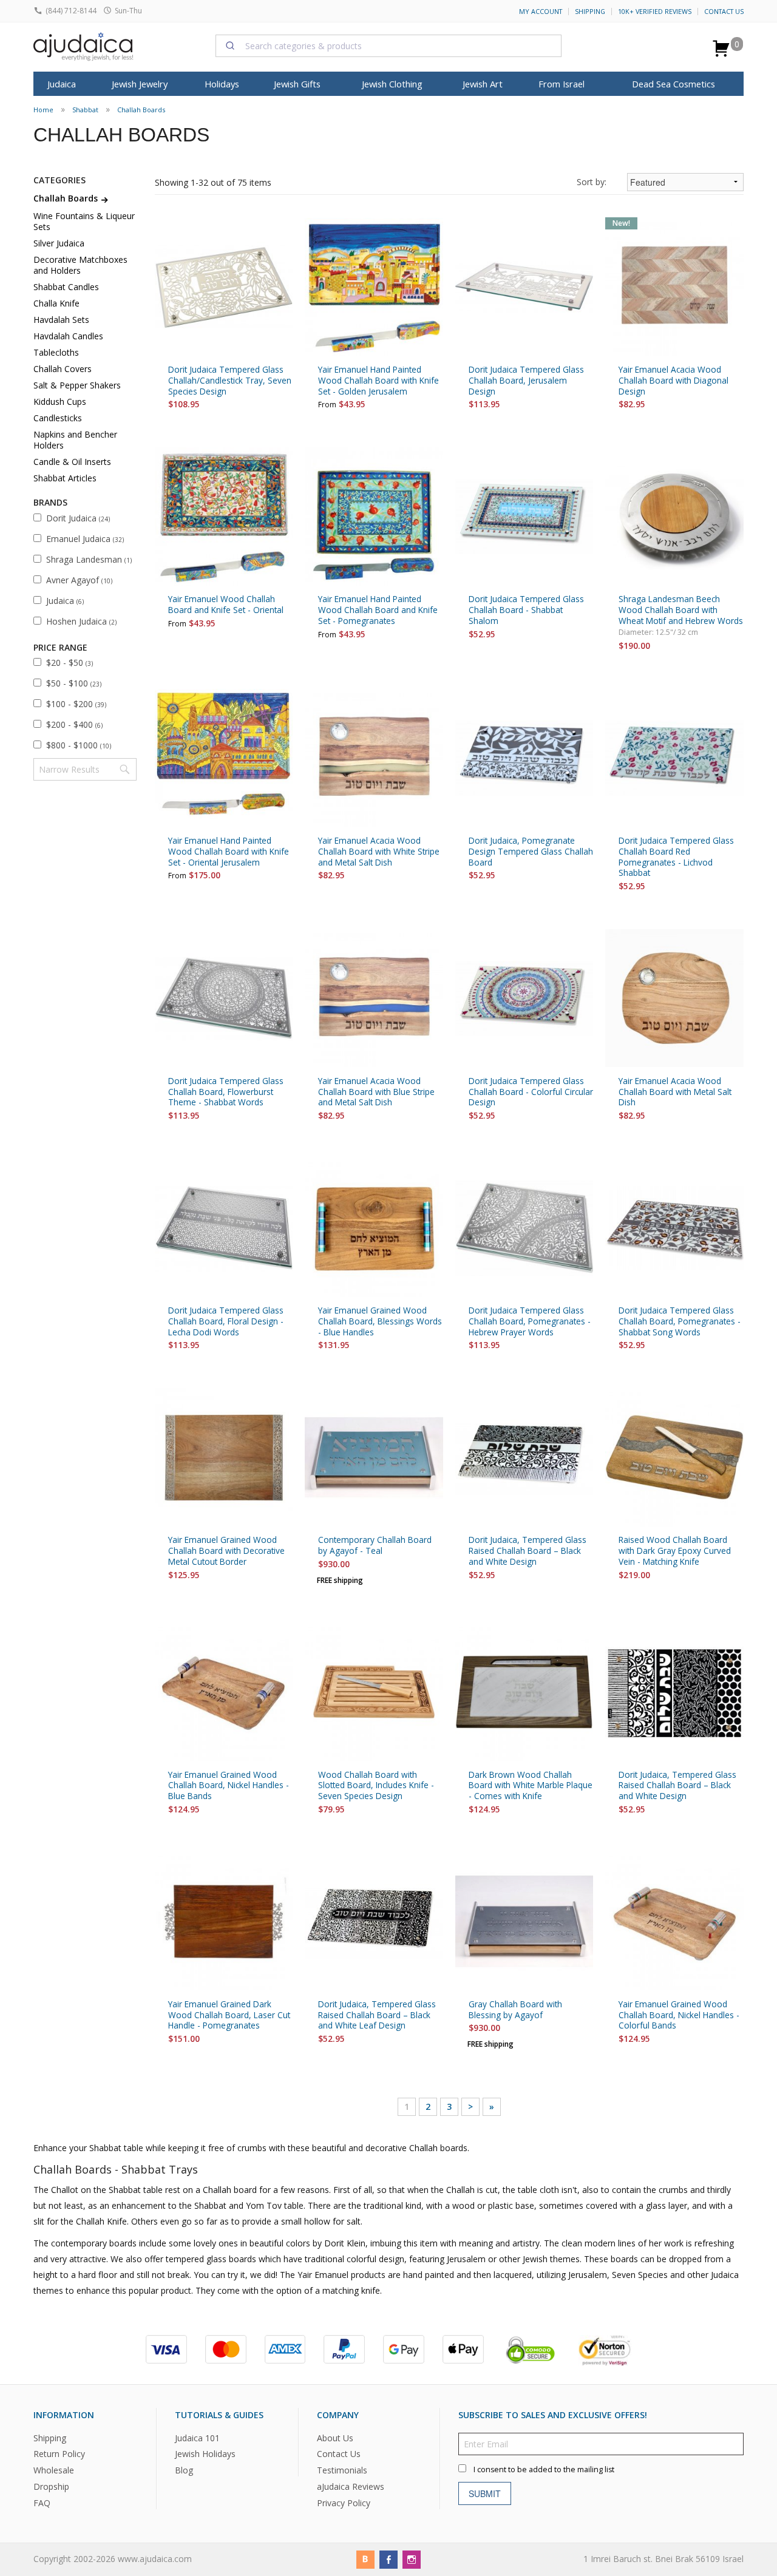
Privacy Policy (344, 2503)
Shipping (590, 12)
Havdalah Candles (68, 336)
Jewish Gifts (297, 84)
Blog (184, 2471)
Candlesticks (58, 418)
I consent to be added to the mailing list (544, 2469)
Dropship (51, 2487)
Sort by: (592, 182)
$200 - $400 (74, 724)
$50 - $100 (74, 683)
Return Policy (59, 2454)
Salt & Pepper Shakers (77, 385)
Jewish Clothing (392, 84)
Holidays (222, 84)
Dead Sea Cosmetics (674, 84)
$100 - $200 (76, 704)
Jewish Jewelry (140, 84)
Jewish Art (483, 84)
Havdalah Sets (61, 320)
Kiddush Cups (60, 402)
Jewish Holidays (205, 2454)
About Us (335, 2438)
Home (43, 110)
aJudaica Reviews (351, 2487)
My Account (541, 12)
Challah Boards (141, 110)
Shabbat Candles (66, 287)
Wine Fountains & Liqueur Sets (84, 221)
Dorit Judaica (78, 518)
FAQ (42, 2503)
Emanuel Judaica (85, 539)
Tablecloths (56, 352)
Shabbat (85, 110)
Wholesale (54, 2471)
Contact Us (724, 12)
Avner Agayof (79, 580)
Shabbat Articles (65, 478)
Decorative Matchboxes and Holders (80, 265)
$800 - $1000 (79, 745)
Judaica (65, 601)
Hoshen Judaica (81, 621)
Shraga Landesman (89, 559)
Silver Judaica (59, 243)
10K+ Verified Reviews (655, 12)
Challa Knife (56, 303)
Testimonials (342, 2471)
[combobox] (388, 46)
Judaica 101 (197, 2438)
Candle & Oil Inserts (72, 462)
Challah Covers (63, 369)
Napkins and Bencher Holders (75, 440)
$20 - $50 (70, 663)
